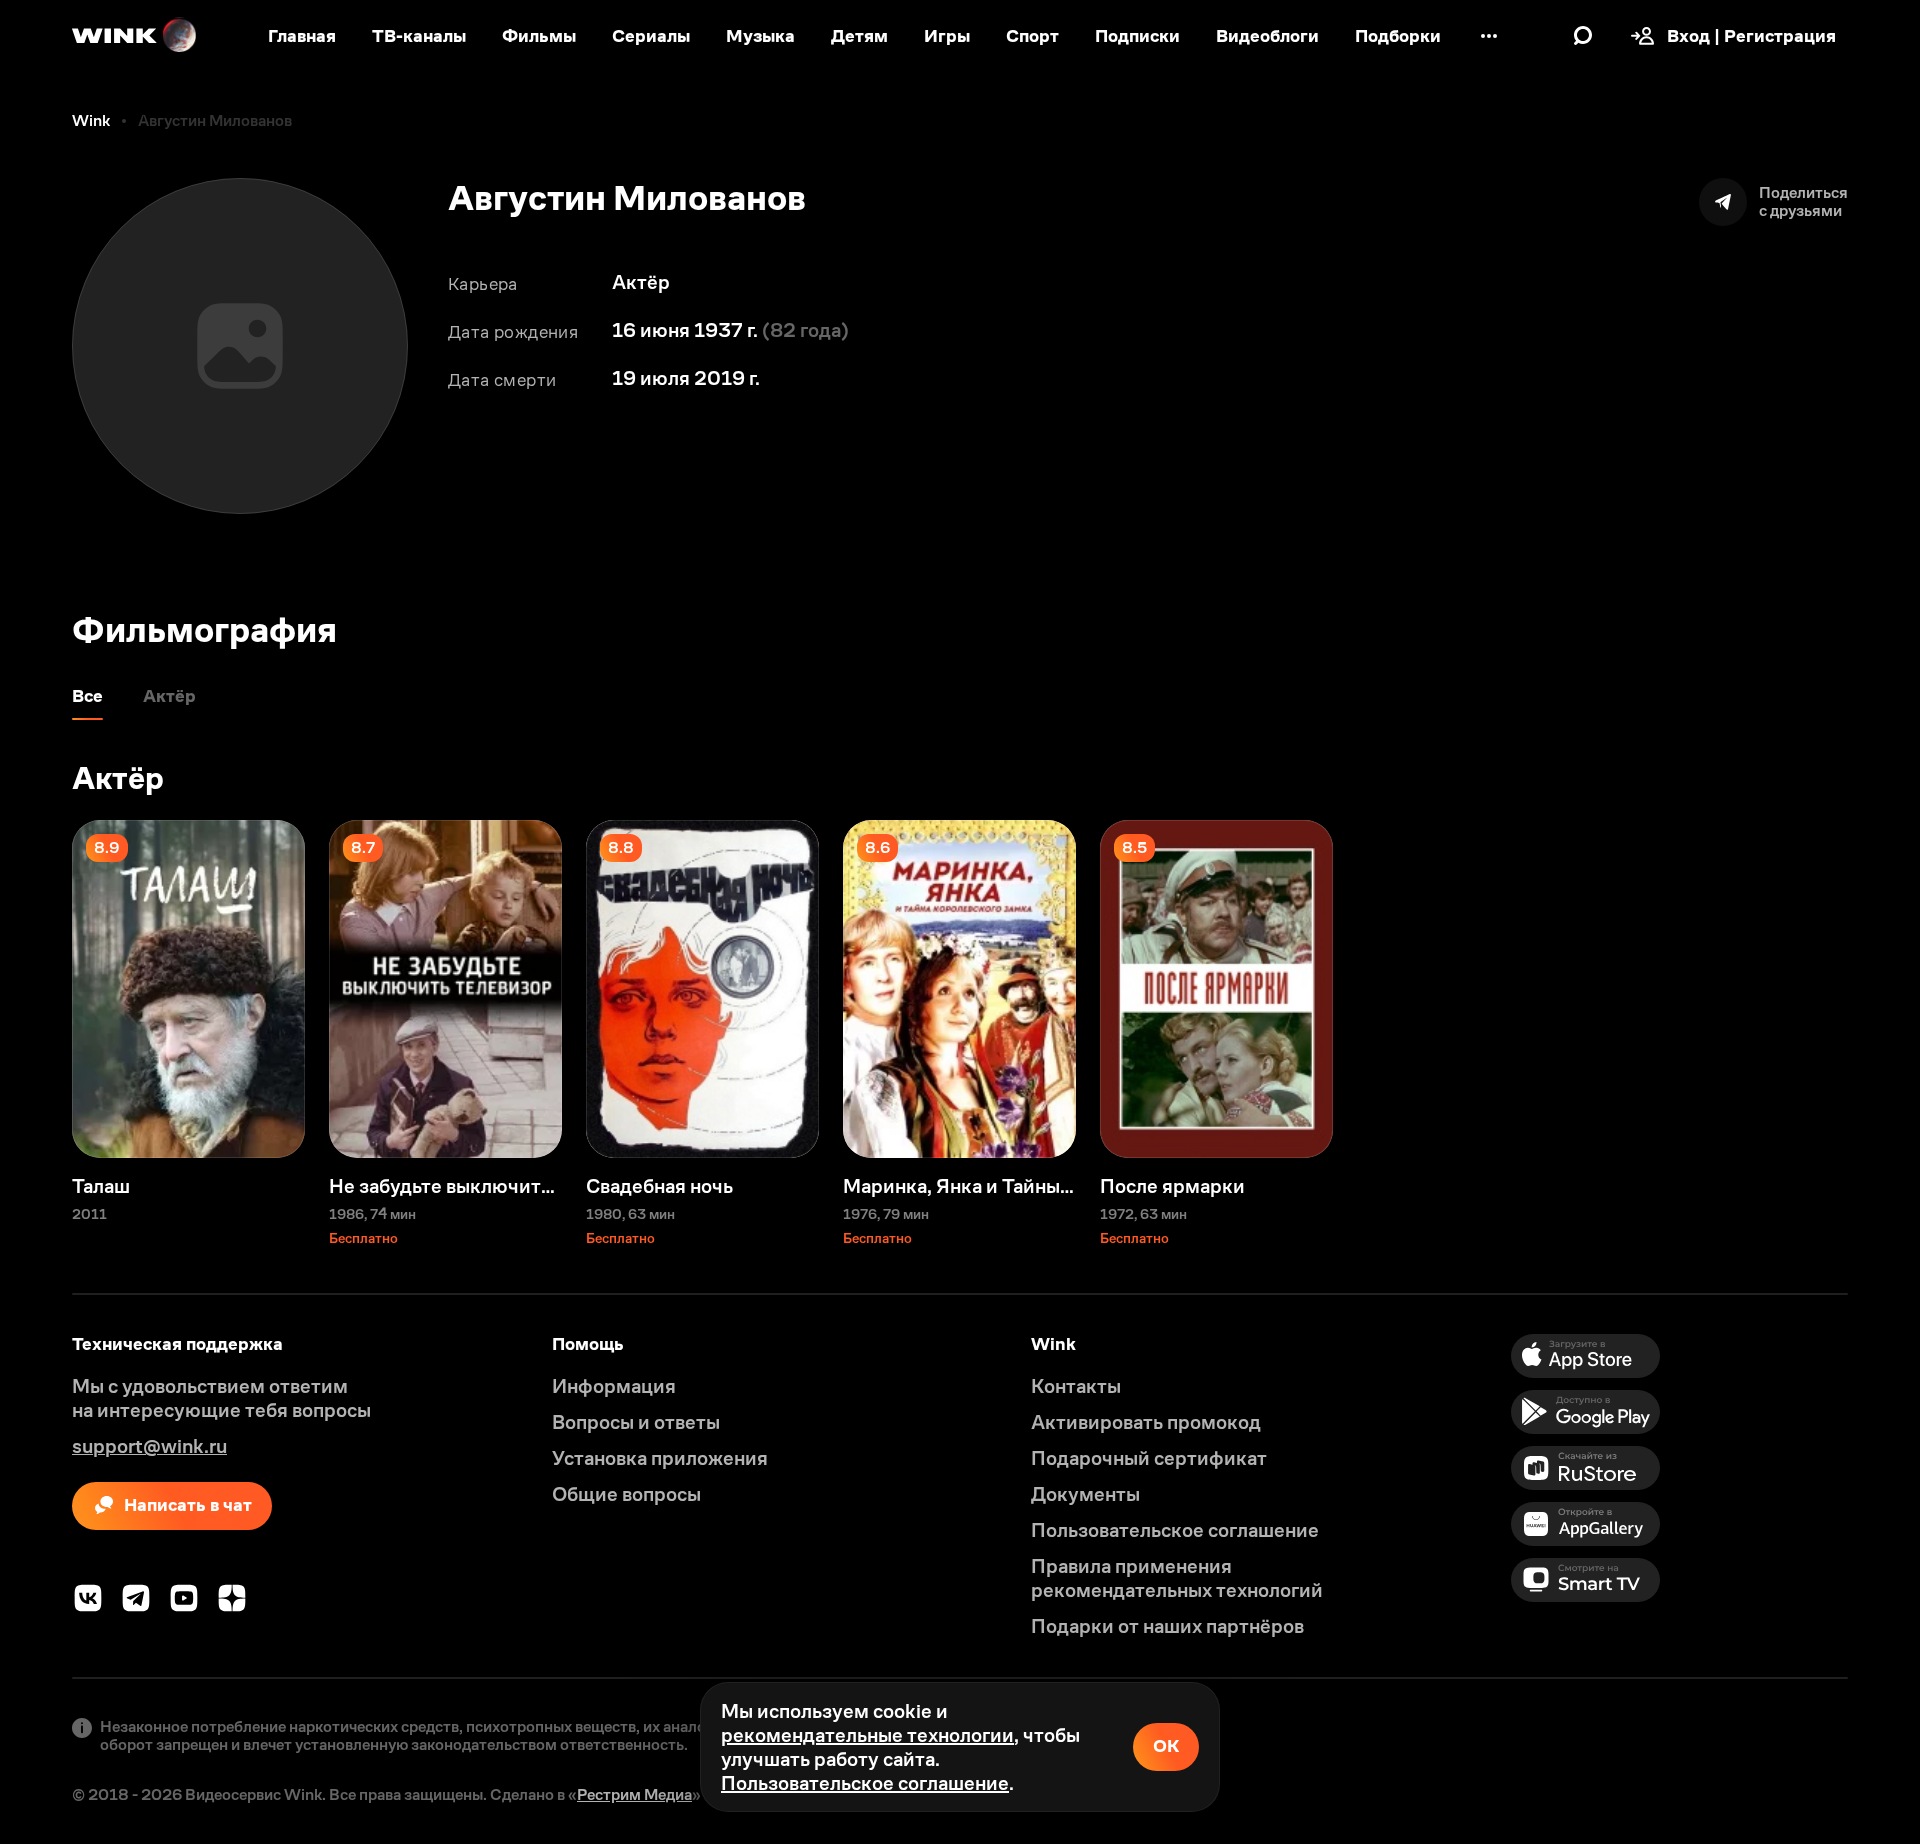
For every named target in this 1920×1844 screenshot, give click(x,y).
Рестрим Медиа (634, 1794)
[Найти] (1583, 36)
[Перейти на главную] (135, 36)
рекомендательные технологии (867, 1735)
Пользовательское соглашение (865, 1783)
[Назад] (36, 989)
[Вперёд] (1884, 989)
